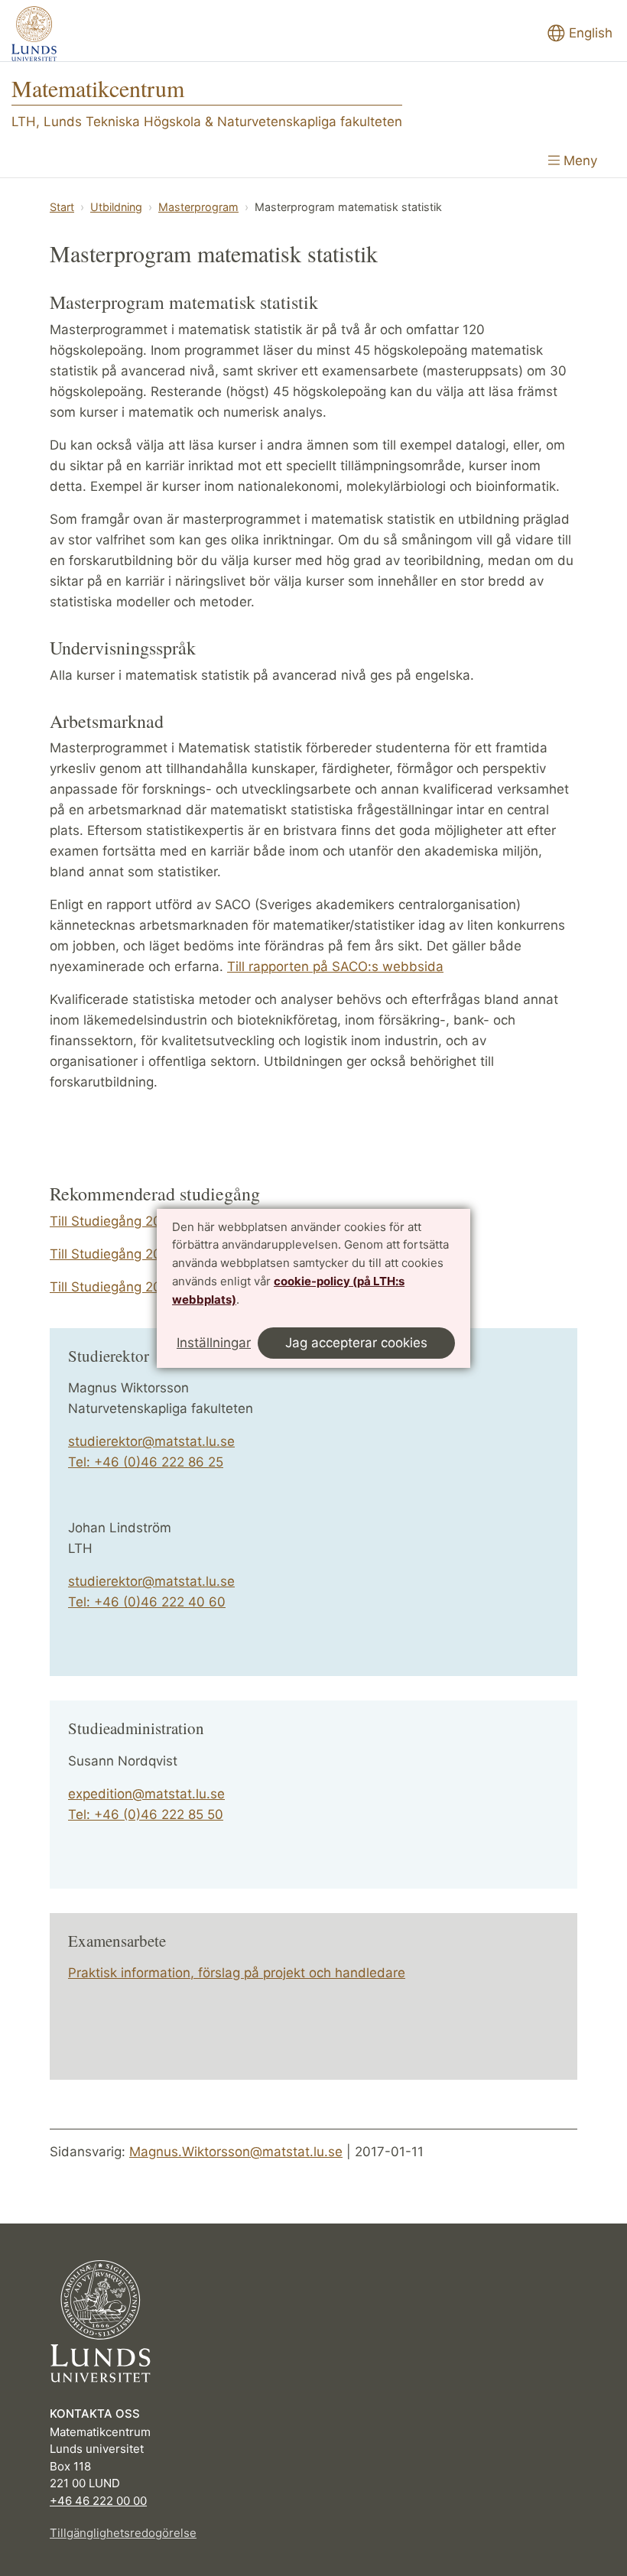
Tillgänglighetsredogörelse (123, 2533)
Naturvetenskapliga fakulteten (310, 122)
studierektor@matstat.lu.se (151, 1441)
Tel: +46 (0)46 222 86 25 (146, 1462)
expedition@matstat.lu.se (146, 1794)
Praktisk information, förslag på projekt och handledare (237, 1973)
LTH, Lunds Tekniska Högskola (106, 122)
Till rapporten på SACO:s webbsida (335, 966)
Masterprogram (198, 207)
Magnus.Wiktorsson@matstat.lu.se (236, 2152)
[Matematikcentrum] (34, 34)
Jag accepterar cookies (356, 1343)
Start (62, 207)
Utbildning (116, 207)
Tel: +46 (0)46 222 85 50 (146, 1814)
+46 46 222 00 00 (98, 2501)
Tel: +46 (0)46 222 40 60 (147, 1602)
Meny (578, 161)
